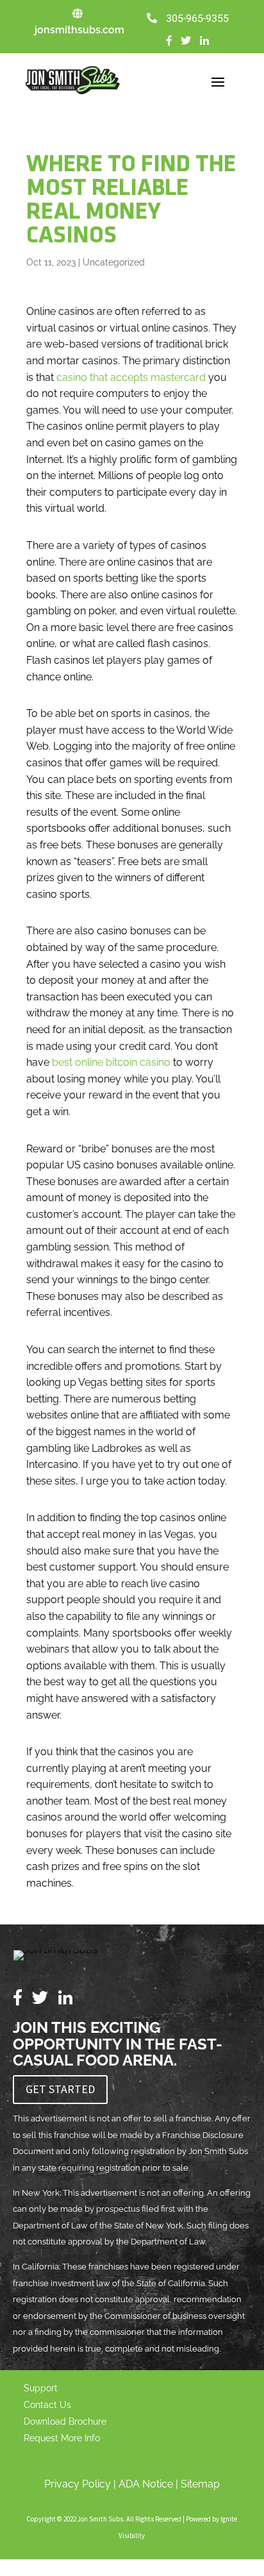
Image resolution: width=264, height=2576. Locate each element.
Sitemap (200, 2484)
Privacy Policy (78, 2484)
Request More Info (62, 2438)
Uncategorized (114, 262)
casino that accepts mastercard (131, 377)
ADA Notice (146, 2484)
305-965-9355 (197, 19)
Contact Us (47, 2405)
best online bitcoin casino (111, 1062)
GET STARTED (60, 2089)
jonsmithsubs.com (79, 30)
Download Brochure (65, 2421)
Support (41, 2388)
